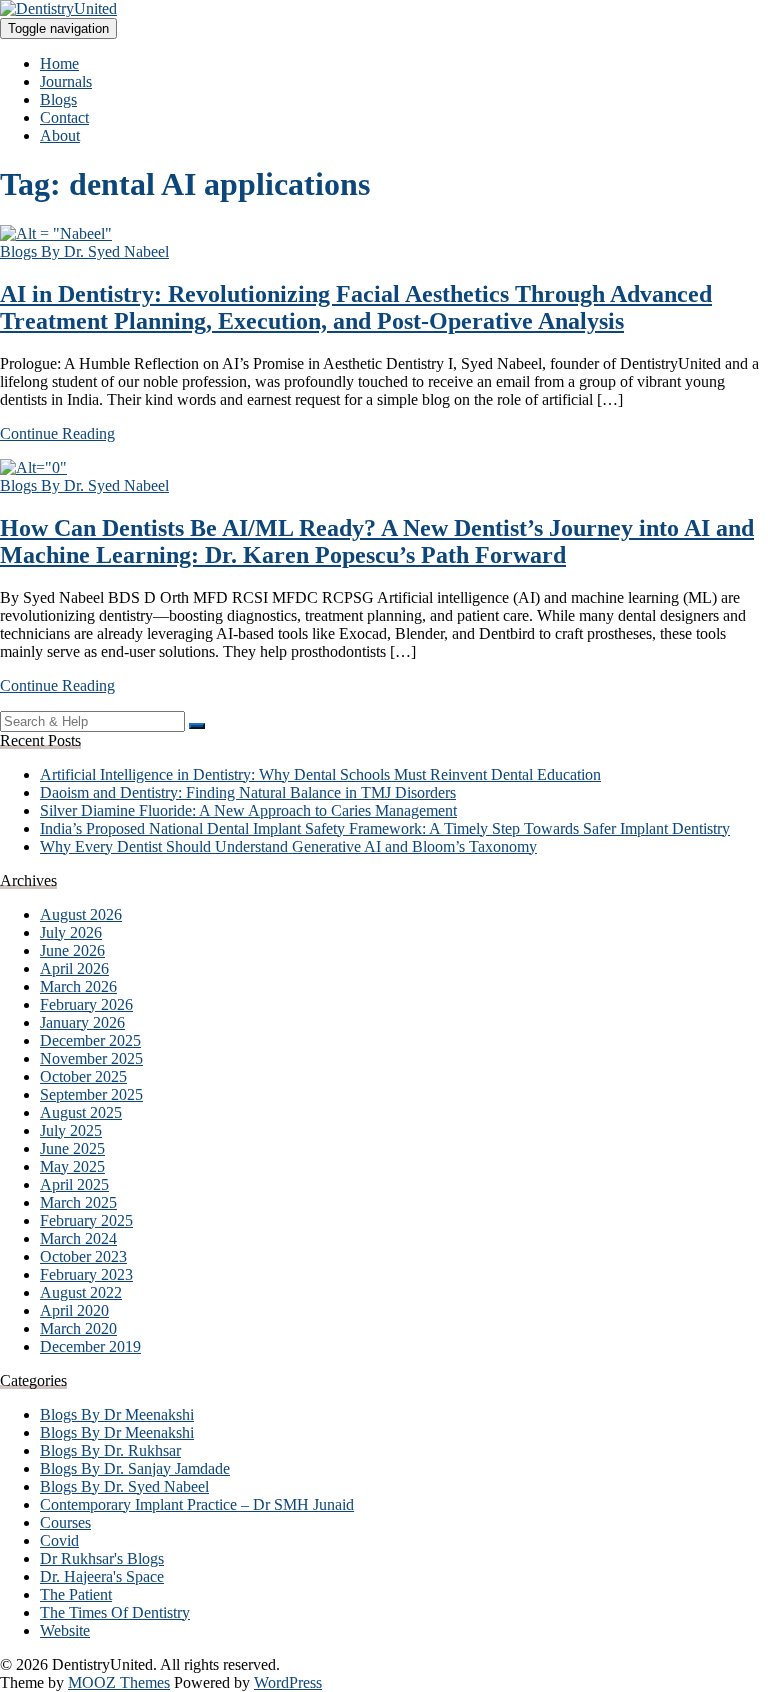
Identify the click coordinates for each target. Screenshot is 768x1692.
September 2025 (91, 1094)
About (60, 135)
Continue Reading (57, 433)
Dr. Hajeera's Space (102, 1576)
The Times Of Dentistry (115, 1612)
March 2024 (78, 1238)
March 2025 (78, 1202)
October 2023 (83, 1256)
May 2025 (72, 1166)
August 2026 (81, 914)
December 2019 (90, 1346)
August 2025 (81, 1112)
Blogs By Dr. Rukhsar (110, 1450)
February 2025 (86, 1220)
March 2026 (78, 986)
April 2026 (74, 968)
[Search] (197, 726)
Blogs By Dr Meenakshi (117, 1414)
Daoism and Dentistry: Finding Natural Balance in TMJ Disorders (248, 792)
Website (65, 1630)
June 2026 (72, 950)
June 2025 (72, 1148)
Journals (66, 81)
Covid (59, 1540)
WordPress (288, 1682)
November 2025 (91, 1058)
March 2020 (78, 1328)
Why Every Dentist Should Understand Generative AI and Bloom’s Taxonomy (288, 846)
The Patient (76, 1594)
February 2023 (86, 1274)
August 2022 (81, 1292)
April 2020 (74, 1310)
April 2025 (74, 1184)
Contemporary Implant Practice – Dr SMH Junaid (197, 1504)
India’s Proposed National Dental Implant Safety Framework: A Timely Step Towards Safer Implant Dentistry (385, 828)
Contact (64, 117)
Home (59, 63)
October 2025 (83, 1076)
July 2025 (71, 1130)
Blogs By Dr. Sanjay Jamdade (135, 1468)
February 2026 (86, 1004)
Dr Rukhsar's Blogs (102, 1558)
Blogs (58, 99)
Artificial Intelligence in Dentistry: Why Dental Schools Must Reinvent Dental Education (320, 774)
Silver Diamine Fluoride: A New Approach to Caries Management (248, 810)
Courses (65, 1522)
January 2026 (82, 1022)
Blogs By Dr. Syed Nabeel (84, 251)
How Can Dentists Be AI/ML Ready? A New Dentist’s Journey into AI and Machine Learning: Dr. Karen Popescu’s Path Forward (377, 541)
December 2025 (90, 1040)
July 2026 (71, 932)
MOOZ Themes (119, 1682)
